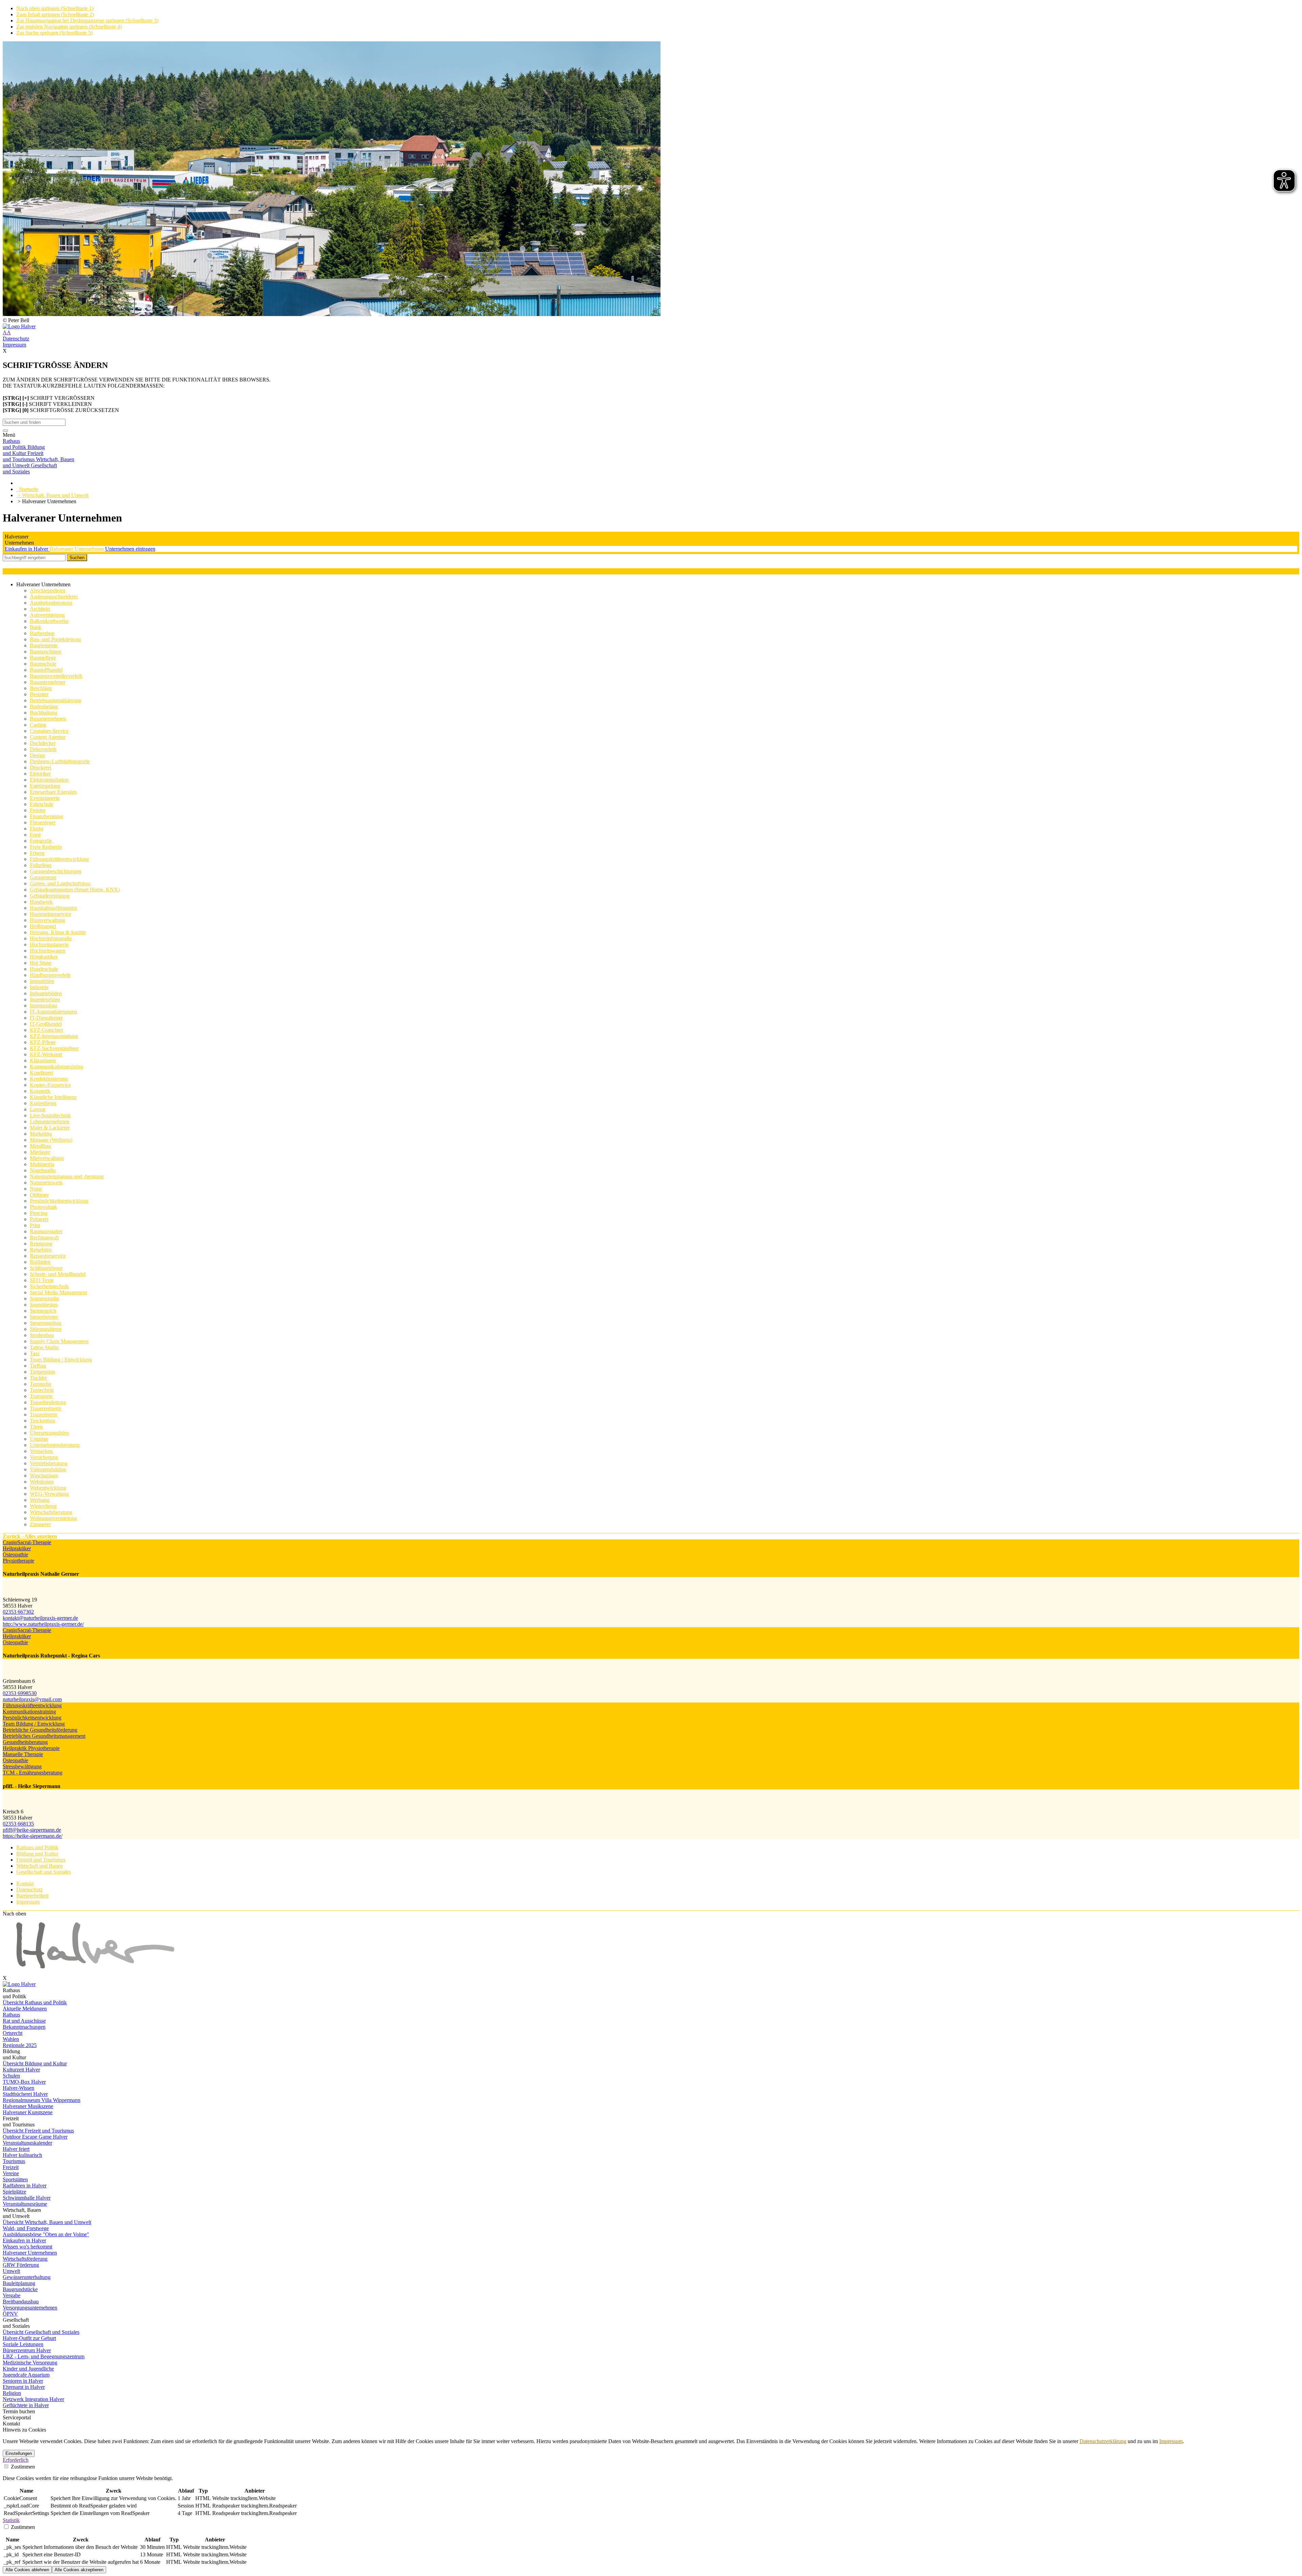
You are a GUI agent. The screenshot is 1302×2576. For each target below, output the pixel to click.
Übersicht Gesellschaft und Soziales (41, 2332)
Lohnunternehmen (50, 1122)
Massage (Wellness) (51, 1140)
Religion (12, 2393)
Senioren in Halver (23, 2381)
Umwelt (11, 2271)
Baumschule (43, 664)
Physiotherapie (18, 1561)
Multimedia (42, 1164)
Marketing (41, 1134)
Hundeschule (44, 969)
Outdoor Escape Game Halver (35, 2137)
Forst (35, 835)
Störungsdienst (46, 1329)
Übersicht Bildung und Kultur (35, 2063)
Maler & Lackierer (50, 1128)
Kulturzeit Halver (21, 2070)
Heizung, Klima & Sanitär (58, 932)
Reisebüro (41, 1250)
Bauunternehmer (48, 682)
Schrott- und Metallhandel (58, 1274)
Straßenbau (42, 1335)
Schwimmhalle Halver (27, 2198)
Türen (36, 1427)
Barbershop (42, 633)
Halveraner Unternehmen (77, 549)
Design (37, 755)
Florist (37, 829)
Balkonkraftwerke (49, 621)
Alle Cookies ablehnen (27, 2570)
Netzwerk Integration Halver (33, 2399)
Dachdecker (43, 743)
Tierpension (42, 1372)
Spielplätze (14, 2192)
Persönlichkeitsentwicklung (59, 1201)
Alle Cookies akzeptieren (79, 2570)
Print (35, 1225)
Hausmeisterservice (51, 914)
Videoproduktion (48, 1469)
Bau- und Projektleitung (55, 639)
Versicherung (44, 1457)
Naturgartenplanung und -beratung (67, 1176)
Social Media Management (58, 1292)
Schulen (11, 2076)
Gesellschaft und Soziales (44, 1872)
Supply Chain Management (59, 1341)
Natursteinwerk (46, 1183)
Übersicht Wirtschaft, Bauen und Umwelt (47, 2222)
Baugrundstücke (20, 2289)
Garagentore (43, 877)
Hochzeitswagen (48, 951)
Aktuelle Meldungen (25, 2009)
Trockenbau (43, 1421)
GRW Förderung (21, 2265)
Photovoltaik (43, 1207)
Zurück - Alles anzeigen (30, 1536)
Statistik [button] (11, 2520)
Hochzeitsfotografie (51, 938)
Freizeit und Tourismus (41, 1860)
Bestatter (39, 694)
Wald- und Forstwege (26, 2228)
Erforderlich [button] (16, 2460)
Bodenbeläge (44, 706)
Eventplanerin (45, 798)
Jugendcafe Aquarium (26, 2375)
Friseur (37, 853)
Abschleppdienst (48, 591)
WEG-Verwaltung (49, 1494)
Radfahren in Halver (25, 2186)
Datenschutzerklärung (1103, 2441)
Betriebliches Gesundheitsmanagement (44, 1736)
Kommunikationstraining (56, 1067)
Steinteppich (43, 1311)
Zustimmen (22, 2467)
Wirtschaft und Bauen (40, 1866)
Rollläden (40, 1262)
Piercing (39, 1213)
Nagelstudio (43, 1170)
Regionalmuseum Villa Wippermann (42, 2100)
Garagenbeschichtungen (56, 871)
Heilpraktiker (17, 1548)
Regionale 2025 (20, 2045)
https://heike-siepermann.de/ (33, 1836)
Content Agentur (48, 737)
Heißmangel (43, 926)
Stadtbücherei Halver (25, 2094)
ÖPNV (10, 2314)
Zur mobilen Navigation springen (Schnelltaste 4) (69, 27)
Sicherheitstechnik (49, 1286)
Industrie (39, 987)
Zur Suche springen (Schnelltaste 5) (54, 33)
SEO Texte (42, 1280)
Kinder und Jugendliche (28, 2369)
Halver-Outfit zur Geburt (29, 2338)
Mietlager (40, 1152)
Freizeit (11, 2167)
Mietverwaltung (47, 1158)
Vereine (11, 2173)
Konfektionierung (49, 1079)
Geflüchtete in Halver (26, 2405)
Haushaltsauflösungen (53, 908)
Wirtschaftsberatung (51, 1512)
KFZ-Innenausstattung (54, 1036)
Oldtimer (39, 1195)
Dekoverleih (43, 749)
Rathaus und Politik (37, 1847)
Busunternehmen (48, 719)
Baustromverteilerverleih (56, 676)
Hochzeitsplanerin (49, 945)
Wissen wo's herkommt (27, 2247)
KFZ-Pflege (43, 1042)
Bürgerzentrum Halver (27, 2350)
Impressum (14, 345)
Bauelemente (44, 645)
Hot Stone (41, 963)
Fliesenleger (43, 822)
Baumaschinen (46, 652)
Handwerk (41, 902)
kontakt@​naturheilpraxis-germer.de (40, 1618)
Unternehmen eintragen (130, 549)
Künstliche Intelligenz (53, 1097)
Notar (36, 1189)
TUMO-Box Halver (24, 2082)
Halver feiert (16, 2149)
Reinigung (41, 1244)
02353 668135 (18, 1824)
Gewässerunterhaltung (27, 2277)
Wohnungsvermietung (53, 1518)
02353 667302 (18, 1612)
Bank (36, 627)
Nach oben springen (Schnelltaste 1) (55, 8)
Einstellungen (19, 2453)
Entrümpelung (45, 786)
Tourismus (14, 2161)
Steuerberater (44, 1317)
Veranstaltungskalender (27, 2143)
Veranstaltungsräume (25, 2204)
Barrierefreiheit (32, 1896)
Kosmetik (40, 1091)
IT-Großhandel (46, 1024)
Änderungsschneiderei (54, 597)
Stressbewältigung (22, 1766)
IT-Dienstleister (46, 1018)
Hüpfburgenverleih (50, 975)
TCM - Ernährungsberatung (33, 1773)
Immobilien (42, 981)
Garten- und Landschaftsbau (60, 883)
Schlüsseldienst (46, 1268)
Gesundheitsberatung (25, 1742)
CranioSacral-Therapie (27, 1542)
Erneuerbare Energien (53, 792)
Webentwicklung (48, 1488)
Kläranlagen (43, 1060)
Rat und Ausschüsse (24, 2021)
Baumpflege (43, 658)
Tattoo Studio (44, 1347)
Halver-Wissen (18, 2088)
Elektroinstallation (49, 780)
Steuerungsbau (46, 1323)
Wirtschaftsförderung (25, 2259)
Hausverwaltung (47, 920)
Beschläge (41, 688)
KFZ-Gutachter (46, 1030)
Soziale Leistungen (23, 2344)
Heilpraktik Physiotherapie (31, 1748)
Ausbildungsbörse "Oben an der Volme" (46, 2234)
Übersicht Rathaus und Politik (35, 2002)
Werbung (40, 1500)
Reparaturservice (48, 1256)
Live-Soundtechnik (50, 1115)
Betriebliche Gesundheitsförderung (40, 1730)
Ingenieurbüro (45, 999)
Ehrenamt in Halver (24, 2387)
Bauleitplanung (19, 2283)
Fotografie (41, 841)
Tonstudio (41, 1384)
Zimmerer (40, 1524)
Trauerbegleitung (48, 1402)
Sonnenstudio (44, 1299)
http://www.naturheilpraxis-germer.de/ (43, 1624)
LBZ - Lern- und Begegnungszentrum (44, 2356)
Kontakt (25, 1883)
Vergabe (12, 2295)
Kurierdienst (43, 1103)
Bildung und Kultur (37, 1854)
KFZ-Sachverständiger (54, 1048)
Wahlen (11, 2039)
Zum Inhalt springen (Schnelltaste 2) (55, 14)
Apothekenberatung (51, 603)
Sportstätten (15, 2179)
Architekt (40, 609)
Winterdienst (43, 1506)
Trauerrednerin (46, 1408)
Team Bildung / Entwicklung (61, 1360)
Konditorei (41, 1073)
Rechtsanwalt (44, 1237)
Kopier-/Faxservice (50, 1085)
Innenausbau (43, 1006)
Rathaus (11, 2015)
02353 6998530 (20, 1693)
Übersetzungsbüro (49, 1433)
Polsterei (39, 1219)
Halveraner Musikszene (28, 2106)
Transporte (41, 1396)
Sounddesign (44, 1305)
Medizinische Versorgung (30, 2363)
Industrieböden (46, 993)
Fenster (38, 810)
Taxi (35, 1353)
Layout (37, 1109)
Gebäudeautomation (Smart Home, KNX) (75, 890)
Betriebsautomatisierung (56, 700)
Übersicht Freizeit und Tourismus (38, 2131)
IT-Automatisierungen (53, 1012)
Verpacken (41, 1451)
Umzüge (39, 1439)
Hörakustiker (44, 957)
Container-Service (49, 731)
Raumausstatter (46, 1231)
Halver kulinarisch (22, 2155)
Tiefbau (38, 1366)
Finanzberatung (46, 816)
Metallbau (41, 1146)
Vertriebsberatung (49, 1463)
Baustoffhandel (46, 670)
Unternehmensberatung (55, 1445)
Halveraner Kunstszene (28, 2112)
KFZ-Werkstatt (46, 1054)
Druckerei (41, 768)
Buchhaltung (44, 713)
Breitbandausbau (21, 2302)
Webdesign (42, 1482)
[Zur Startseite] (651, 327)
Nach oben (14, 1914)
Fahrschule (42, 804)
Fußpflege (41, 865)
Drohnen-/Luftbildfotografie (60, 761)
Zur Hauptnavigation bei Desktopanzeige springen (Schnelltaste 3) (87, 21)
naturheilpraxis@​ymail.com (32, 1699)
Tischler (38, 1378)
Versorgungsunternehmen (30, 2308)
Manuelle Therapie (23, 1754)
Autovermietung (47, 615)
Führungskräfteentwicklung (59, 859)
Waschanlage (44, 1476)
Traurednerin (44, 1414)
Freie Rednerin (46, 847)
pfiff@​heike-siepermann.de (32, 1830)
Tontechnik (42, 1390)
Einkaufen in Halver (27, 549)
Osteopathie (15, 1555)
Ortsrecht (13, 2033)
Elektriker (40, 774)
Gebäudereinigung (50, 896)
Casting (38, 725)
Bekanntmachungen (24, 2027)
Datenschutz (16, 339)
